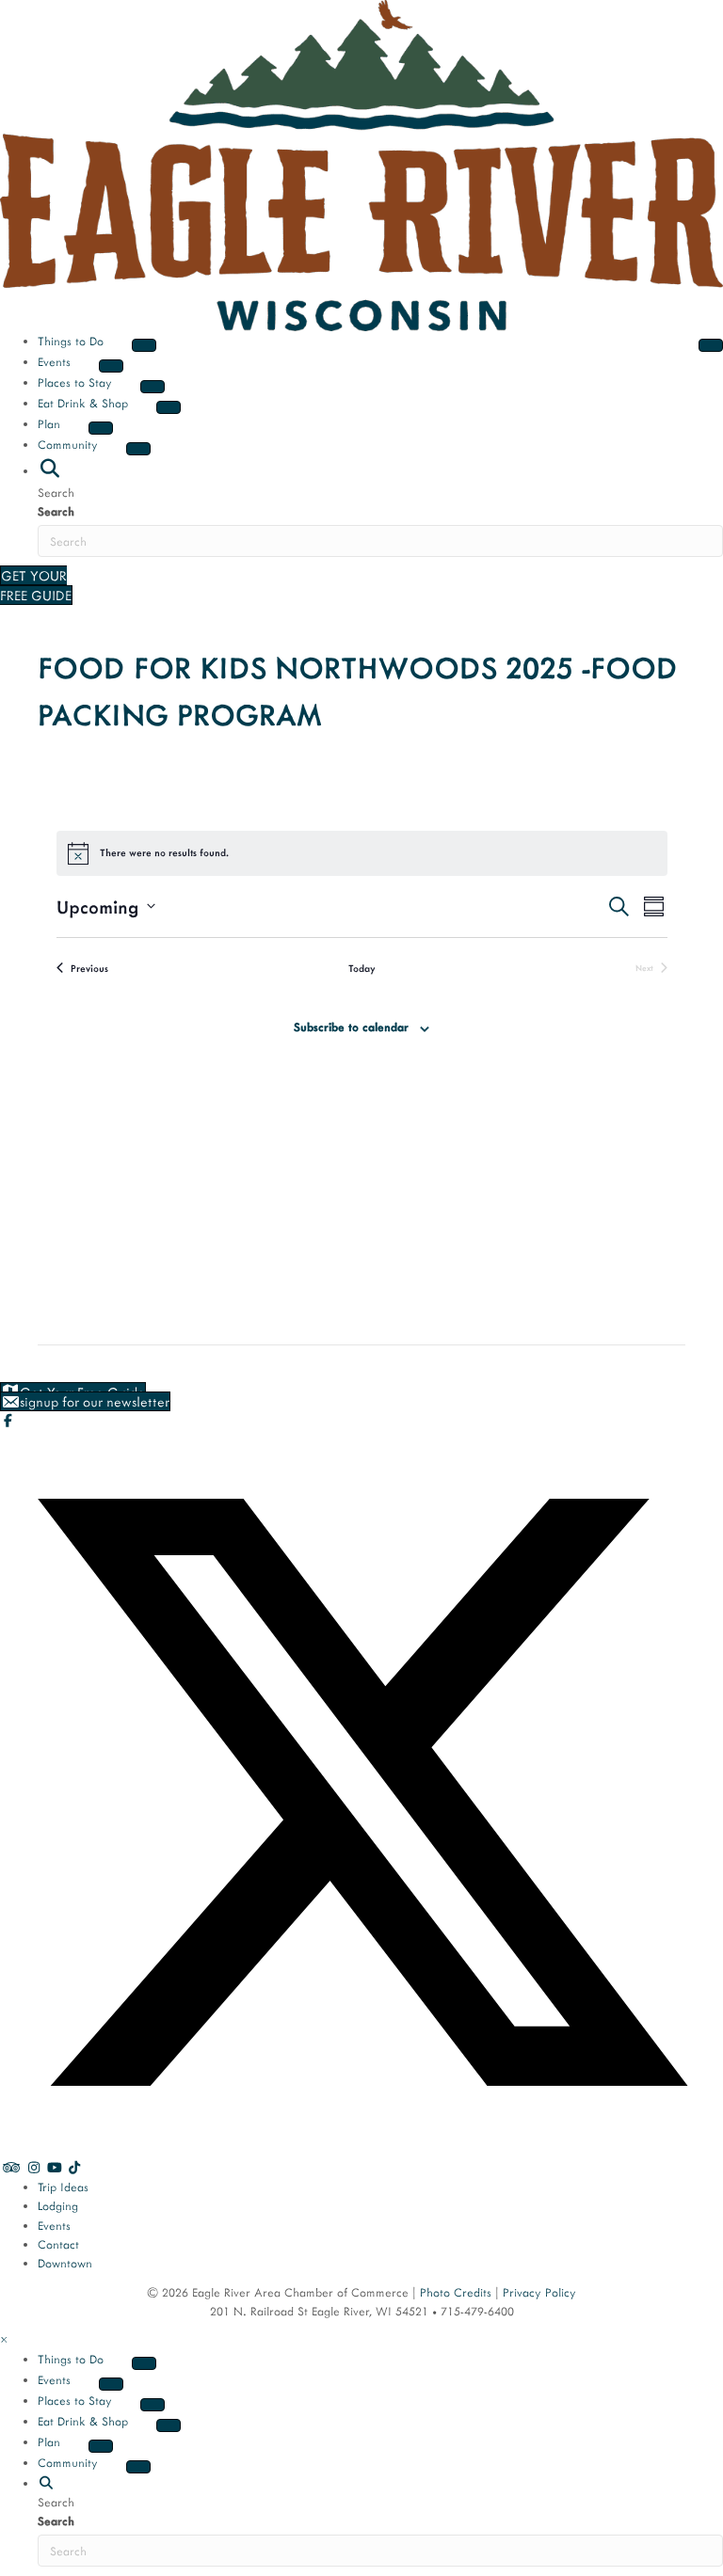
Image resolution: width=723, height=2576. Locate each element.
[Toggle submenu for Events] (111, 366)
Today (362, 968)
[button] (49, 469)
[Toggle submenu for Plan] (101, 428)
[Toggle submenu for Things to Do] (144, 345)
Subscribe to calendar (351, 1026)
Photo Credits (456, 2292)
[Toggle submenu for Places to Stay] (153, 387)
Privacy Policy (539, 2292)
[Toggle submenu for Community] (138, 449)
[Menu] (711, 345)
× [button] (4, 2339)
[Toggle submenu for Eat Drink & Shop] (169, 407)
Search (56, 511)
